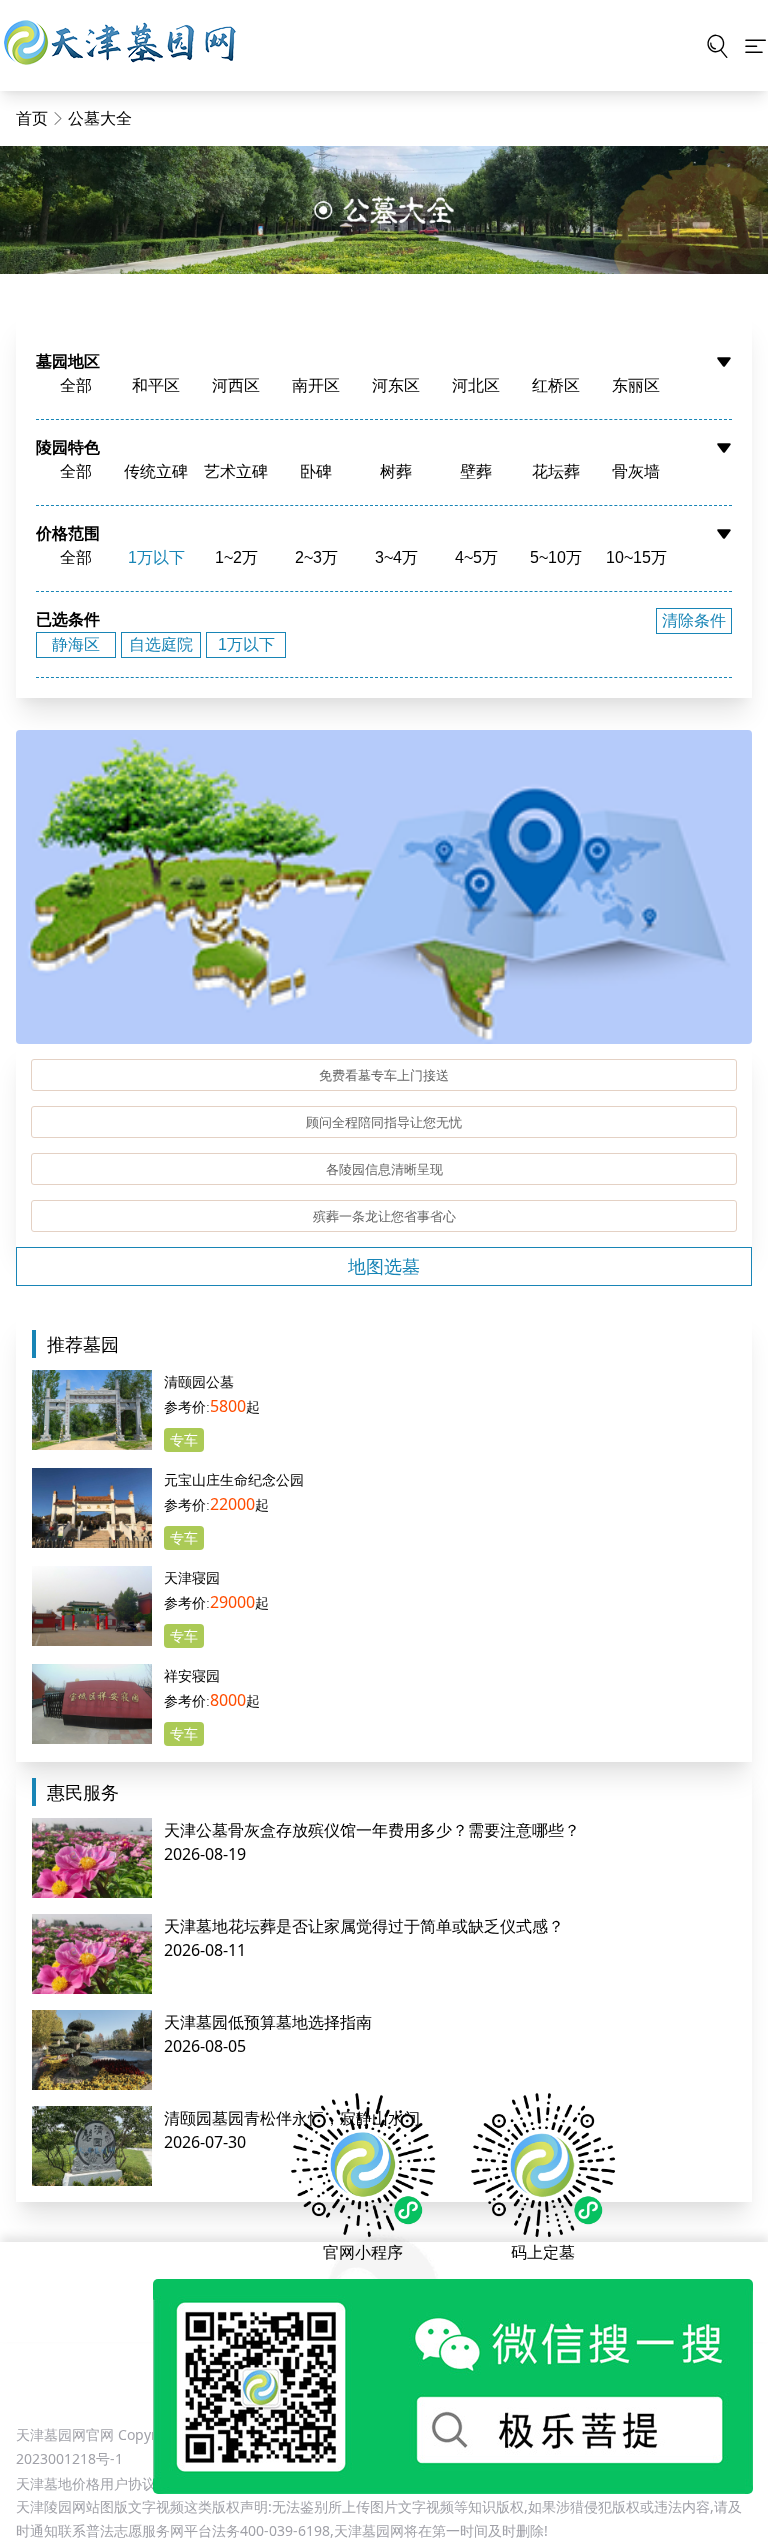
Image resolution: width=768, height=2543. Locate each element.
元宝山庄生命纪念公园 (234, 1479)
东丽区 (636, 385)
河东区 (396, 385)
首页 (32, 118)
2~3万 (316, 557)
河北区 (476, 385)
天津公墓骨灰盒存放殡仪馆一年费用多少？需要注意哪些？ (372, 1830)
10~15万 (636, 557)
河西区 (236, 385)
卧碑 (316, 471)
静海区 (76, 644)
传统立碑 (156, 471)
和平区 (156, 385)
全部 (76, 385)
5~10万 (556, 557)
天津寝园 (192, 1577)
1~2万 (236, 557)
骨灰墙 (636, 471)
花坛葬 (556, 471)
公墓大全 (100, 118)
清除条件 (694, 620)
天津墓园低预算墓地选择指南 (268, 2022)
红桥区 (556, 385)
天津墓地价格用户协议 (86, 2483)
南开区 (316, 385)
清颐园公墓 (199, 1381)
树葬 (396, 471)
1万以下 (156, 557)
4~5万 (476, 557)
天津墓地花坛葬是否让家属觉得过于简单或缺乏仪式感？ (364, 1926)
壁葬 (476, 471)
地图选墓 (384, 1266)
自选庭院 (161, 644)
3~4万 (396, 557)
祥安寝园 (192, 1675)
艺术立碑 (236, 471)
